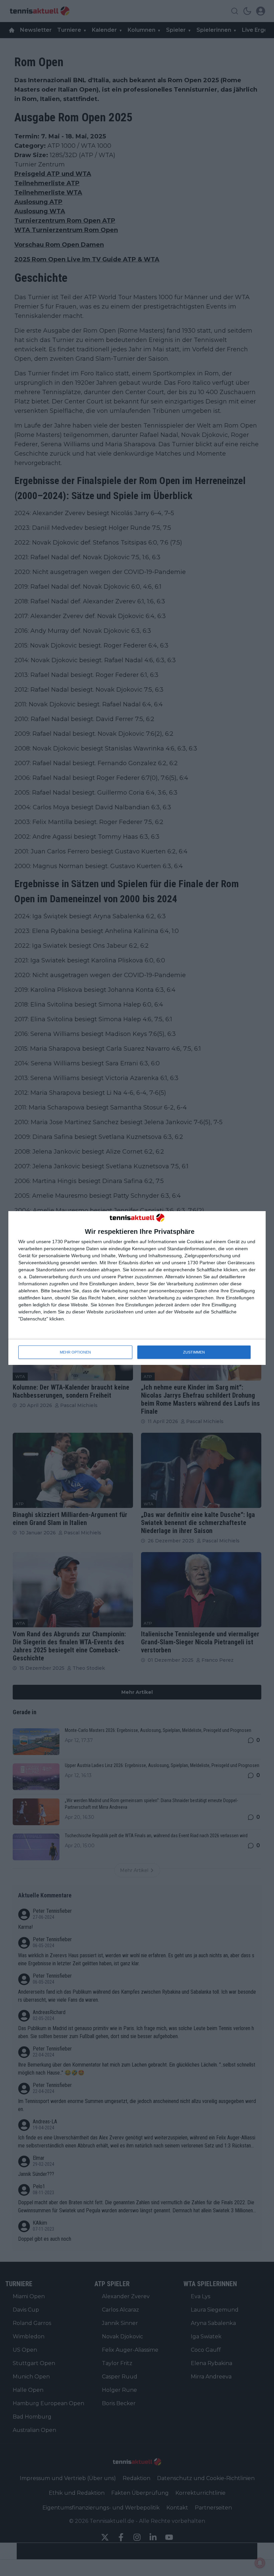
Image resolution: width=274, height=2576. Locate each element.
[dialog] (137, 1288)
